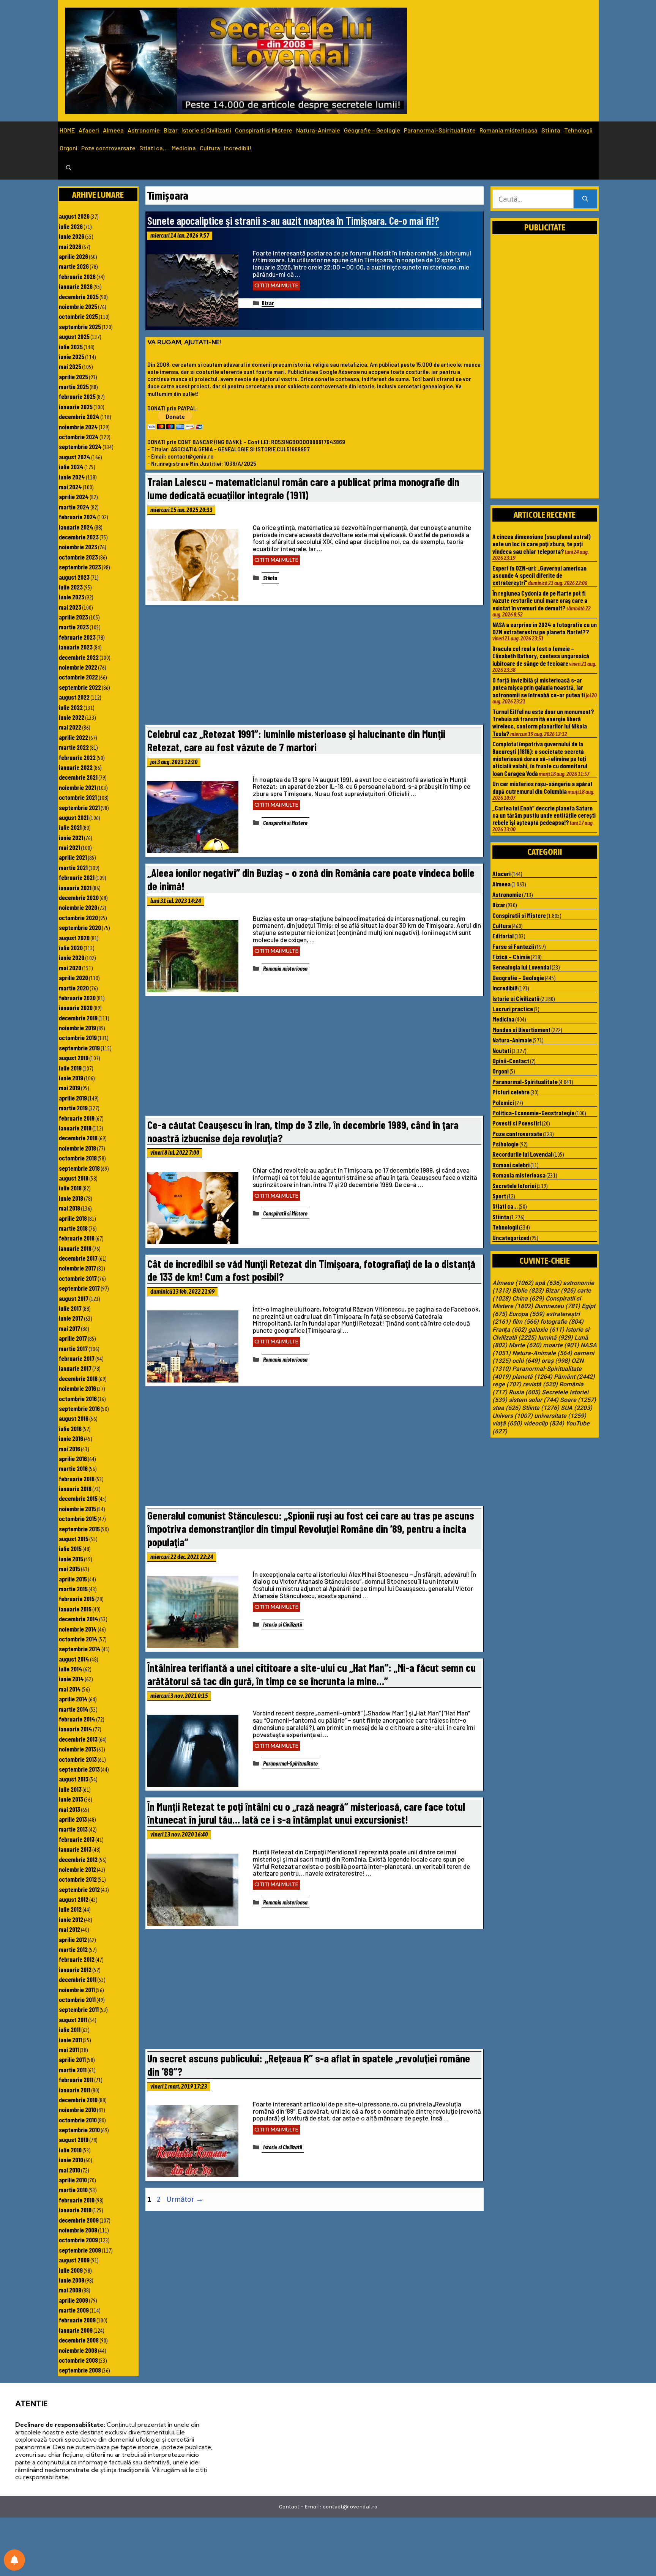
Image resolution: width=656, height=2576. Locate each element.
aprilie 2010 (73, 2180)
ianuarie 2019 (75, 1128)
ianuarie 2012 (75, 1969)
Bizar (171, 130)
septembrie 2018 (79, 1168)
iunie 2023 (72, 597)
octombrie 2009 (78, 2240)
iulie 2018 (70, 1188)
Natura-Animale (318, 130)
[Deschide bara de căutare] (69, 168)
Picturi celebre (511, 1092)
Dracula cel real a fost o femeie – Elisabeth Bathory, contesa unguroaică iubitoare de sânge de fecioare (541, 656)
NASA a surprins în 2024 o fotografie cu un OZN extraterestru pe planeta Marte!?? (545, 628)
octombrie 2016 (78, 1398)
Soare (578, 1400)
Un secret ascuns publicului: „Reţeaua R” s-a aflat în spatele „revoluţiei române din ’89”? (309, 2065)
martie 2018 (73, 1228)
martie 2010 (73, 2190)
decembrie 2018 (78, 1138)
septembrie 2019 (79, 1048)
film (525, 1322)
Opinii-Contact (511, 1061)
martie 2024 (74, 507)
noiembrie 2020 (78, 907)
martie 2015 (73, 1589)
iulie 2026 (71, 226)
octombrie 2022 (78, 677)
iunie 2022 (72, 717)
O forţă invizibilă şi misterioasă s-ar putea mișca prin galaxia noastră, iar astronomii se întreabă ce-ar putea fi (539, 687)
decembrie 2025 (79, 296)
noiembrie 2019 (77, 1028)
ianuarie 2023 (76, 647)
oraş (556, 1361)
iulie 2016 (70, 1428)
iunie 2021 (71, 837)
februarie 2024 (78, 517)
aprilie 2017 (73, 1338)
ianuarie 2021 (75, 888)
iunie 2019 (71, 1078)
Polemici (503, 1102)
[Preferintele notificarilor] (14, 2560)
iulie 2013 (70, 1789)
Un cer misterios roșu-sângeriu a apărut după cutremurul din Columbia (542, 787)
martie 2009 (74, 2310)
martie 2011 (73, 2070)
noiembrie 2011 (77, 1990)
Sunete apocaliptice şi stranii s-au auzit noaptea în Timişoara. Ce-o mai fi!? (293, 220)
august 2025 (74, 336)
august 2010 (74, 2139)
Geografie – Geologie (372, 130)
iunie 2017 (71, 1318)
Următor (185, 2199)
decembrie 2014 (79, 1619)
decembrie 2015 (78, 1498)
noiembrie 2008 (78, 2350)
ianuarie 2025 (76, 407)
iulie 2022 (71, 707)
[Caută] (585, 199)
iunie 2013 (71, 1799)
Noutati (502, 1050)
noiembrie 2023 (78, 547)
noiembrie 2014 (78, 1629)
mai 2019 (69, 1088)
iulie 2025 (71, 347)
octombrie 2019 (78, 1037)
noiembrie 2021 (77, 787)
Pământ (574, 1377)
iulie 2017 (70, 1308)
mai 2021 (69, 847)
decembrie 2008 (79, 2340)
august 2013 (74, 1779)
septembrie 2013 (79, 1769)
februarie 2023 (77, 637)
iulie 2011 (70, 2029)
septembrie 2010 (79, 2130)
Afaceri (89, 130)
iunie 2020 (72, 957)
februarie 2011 (76, 2079)
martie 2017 (73, 1348)
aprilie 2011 (72, 2059)
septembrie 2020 (80, 927)
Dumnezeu (557, 1306)
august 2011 (73, 2019)
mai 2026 (70, 246)
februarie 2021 (77, 877)
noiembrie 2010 (77, 2109)
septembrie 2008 (80, 2370)
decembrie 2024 (79, 416)
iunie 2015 (71, 1559)
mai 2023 (70, 607)
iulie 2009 (71, 2270)
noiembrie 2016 (77, 1388)
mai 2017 (69, 1328)
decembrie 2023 (79, 537)
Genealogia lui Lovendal (522, 967)
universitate (560, 1416)
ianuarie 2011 (75, 2090)
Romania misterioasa (509, 130)
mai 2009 (70, 2290)
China (528, 1299)
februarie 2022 (77, 757)
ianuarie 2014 (76, 1729)
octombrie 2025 (78, 316)
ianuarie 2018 (75, 1248)
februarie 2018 (77, 1238)
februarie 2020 (77, 998)
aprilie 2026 (73, 256)
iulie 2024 (71, 467)
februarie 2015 (77, 1599)
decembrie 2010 (78, 2100)
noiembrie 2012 (77, 1869)
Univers (512, 1416)
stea (506, 1408)
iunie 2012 (71, 1919)
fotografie (562, 1322)
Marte (525, 1345)
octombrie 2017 (78, 1278)
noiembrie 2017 (77, 1268)
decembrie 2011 (78, 1979)
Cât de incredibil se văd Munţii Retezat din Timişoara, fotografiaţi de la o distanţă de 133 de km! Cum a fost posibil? (311, 1270)
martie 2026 (74, 266)
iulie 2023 (71, 587)
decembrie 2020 (79, 897)
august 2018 (74, 1178)
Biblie (528, 1291)
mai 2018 (69, 1208)
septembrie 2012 (79, 1889)
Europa (527, 1314)
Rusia (524, 1392)
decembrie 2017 (78, 1258)
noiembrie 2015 (77, 1509)
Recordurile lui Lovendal (522, 1154)
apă (548, 1283)
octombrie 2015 (78, 1518)
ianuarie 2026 (76, 286)
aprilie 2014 (73, 1699)
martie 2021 (73, 867)
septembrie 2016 (79, 1408)
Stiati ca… (154, 148)
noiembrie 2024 (78, 427)
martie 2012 (73, 1949)
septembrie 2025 (80, 326)
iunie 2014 (71, 1679)
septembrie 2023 (80, 567)
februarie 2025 (77, 396)
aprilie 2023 (73, 617)
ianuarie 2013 (75, 1849)
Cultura (210, 148)
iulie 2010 (70, 2150)
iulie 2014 (71, 1669)
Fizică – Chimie (511, 957)
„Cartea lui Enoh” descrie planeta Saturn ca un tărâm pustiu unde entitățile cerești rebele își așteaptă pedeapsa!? (544, 815)
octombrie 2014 (78, 1639)
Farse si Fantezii (513, 946)
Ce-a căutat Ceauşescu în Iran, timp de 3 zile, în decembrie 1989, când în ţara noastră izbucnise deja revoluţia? (303, 1131)
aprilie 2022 (73, 737)
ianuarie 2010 (75, 2210)
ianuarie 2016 (75, 1488)
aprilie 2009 (73, 2300)
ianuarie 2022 (76, 767)
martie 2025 (74, 386)
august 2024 (75, 457)
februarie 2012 (77, 1959)
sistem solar (534, 1400)
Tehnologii (578, 130)
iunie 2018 (71, 1198)
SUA (576, 1408)
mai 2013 (69, 1809)
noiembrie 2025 (78, 306)
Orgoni (69, 148)
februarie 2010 (77, 2200)
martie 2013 (73, 1829)
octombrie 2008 (78, 2360)
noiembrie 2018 (77, 1148)
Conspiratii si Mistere (264, 130)
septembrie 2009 (80, 2250)
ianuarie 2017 (75, 1368)
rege (507, 1384)
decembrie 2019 (78, 1018)
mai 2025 (70, 366)
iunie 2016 (71, 1438)
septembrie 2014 (80, 1649)
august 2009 (74, 2260)
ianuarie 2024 (76, 527)
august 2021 (74, 817)
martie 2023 (74, 627)
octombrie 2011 (77, 1999)
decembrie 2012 (78, 1859)
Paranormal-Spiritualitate (440, 130)
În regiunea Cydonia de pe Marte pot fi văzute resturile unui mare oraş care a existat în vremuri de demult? (540, 600)
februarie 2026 (77, 276)
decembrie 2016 (78, 1378)
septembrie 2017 (79, 1288)
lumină (555, 1338)
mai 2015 (69, 1569)
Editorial (503, 936)
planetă (532, 1377)
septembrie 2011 (79, 2009)
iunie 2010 (71, 2160)
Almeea (113, 130)
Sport (499, 1196)
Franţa (509, 1330)
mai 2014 (70, 1689)
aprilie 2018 (73, 1218)
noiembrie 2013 (77, 1749)
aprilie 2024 (74, 497)
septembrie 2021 (79, 807)
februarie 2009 (77, 2320)
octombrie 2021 (78, 797)
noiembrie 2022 (78, 667)
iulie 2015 (70, 1548)
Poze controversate (108, 148)
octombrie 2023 (78, 557)
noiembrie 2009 (78, 2230)
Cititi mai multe (276, 285)
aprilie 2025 (73, 377)
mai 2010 (69, 2170)
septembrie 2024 (80, 446)
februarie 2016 (77, 1479)
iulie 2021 (70, 827)
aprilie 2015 (73, 1579)
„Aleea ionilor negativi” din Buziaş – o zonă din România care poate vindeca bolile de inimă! (311, 879)
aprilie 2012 (73, 1939)
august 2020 (74, 938)
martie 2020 (74, 988)
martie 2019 (73, 1108)
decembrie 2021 (78, 777)
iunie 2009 (72, 2280)
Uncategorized (511, 1238)
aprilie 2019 (73, 1098)
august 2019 (74, 1058)
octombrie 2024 (79, 437)
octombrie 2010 (78, 2120)
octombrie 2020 (78, 918)
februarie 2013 (77, 1839)
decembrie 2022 (79, 657)
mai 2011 (69, 2049)
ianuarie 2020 (76, 1007)
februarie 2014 (77, 1719)
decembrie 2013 (78, 1739)
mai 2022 (70, 727)
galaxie (546, 1330)
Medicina (184, 148)
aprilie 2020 (73, 977)
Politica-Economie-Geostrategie (533, 1113)
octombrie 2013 (78, 1759)
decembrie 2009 (79, 2220)
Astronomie (144, 130)
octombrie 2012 (78, 1879)
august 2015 (74, 1539)
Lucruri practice (513, 1009)
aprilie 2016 (73, 1458)
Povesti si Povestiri (517, 1123)
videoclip (544, 1424)
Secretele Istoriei (514, 1186)
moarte (561, 1345)
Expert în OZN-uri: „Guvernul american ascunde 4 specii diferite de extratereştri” (539, 575)
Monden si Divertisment (521, 1029)
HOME (67, 130)
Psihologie (505, 1144)
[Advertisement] (314, 667)
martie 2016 (73, 1468)
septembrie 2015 (79, 1529)
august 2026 (74, 216)
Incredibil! (238, 148)
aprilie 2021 (73, 857)
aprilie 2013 (73, 1819)
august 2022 (74, 697)
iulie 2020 (71, 947)
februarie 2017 (77, 1358)
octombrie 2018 (78, 1158)
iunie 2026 (72, 236)
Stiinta (551, 130)
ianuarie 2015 (75, 1609)
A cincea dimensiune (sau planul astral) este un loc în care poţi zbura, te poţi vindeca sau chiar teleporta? (542, 544)
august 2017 (74, 1298)
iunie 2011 (70, 2040)
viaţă (507, 1424)
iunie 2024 (72, 477)
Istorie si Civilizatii (206, 130)
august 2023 (74, 577)
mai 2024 (70, 487)
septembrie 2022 (80, 687)
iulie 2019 (70, 1068)
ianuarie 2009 (76, 2330)
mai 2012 (69, 1929)
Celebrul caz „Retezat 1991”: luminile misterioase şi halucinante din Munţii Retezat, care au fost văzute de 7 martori (296, 740)
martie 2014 (74, 1709)
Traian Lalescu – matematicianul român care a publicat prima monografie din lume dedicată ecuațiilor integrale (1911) (303, 488)
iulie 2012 (70, 1909)
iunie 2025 (72, 356)
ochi (526, 1361)
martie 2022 (74, 747)
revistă (540, 1384)
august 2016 (74, 1418)
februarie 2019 (77, 1118)
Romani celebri (511, 1165)
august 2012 (74, 1899)
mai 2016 (69, 1449)
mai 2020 (70, 968)
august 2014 (74, 1659)
